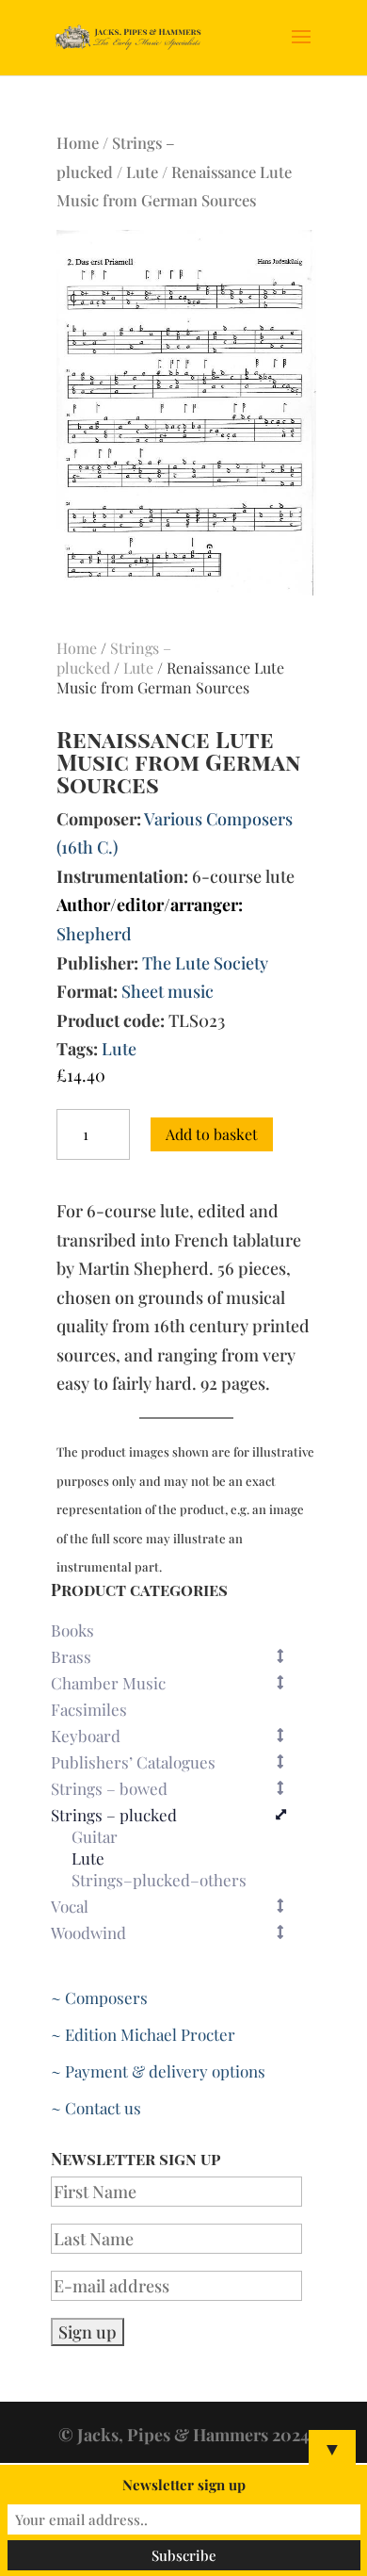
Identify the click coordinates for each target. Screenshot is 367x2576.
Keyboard (86, 1736)
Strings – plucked (114, 1815)
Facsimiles (89, 1709)
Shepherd (94, 934)
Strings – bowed (109, 1788)
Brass (71, 1656)
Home (78, 142)
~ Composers (99, 1997)
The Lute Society (205, 963)
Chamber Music (108, 1683)
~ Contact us (96, 2108)
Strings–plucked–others (159, 1881)
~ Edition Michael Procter (143, 2034)
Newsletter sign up (184, 2485)
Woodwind (88, 1932)
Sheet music (168, 991)
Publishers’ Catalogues (133, 1762)
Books (72, 1630)
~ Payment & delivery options (158, 2071)
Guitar (95, 1837)
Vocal (70, 1906)
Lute (142, 171)
